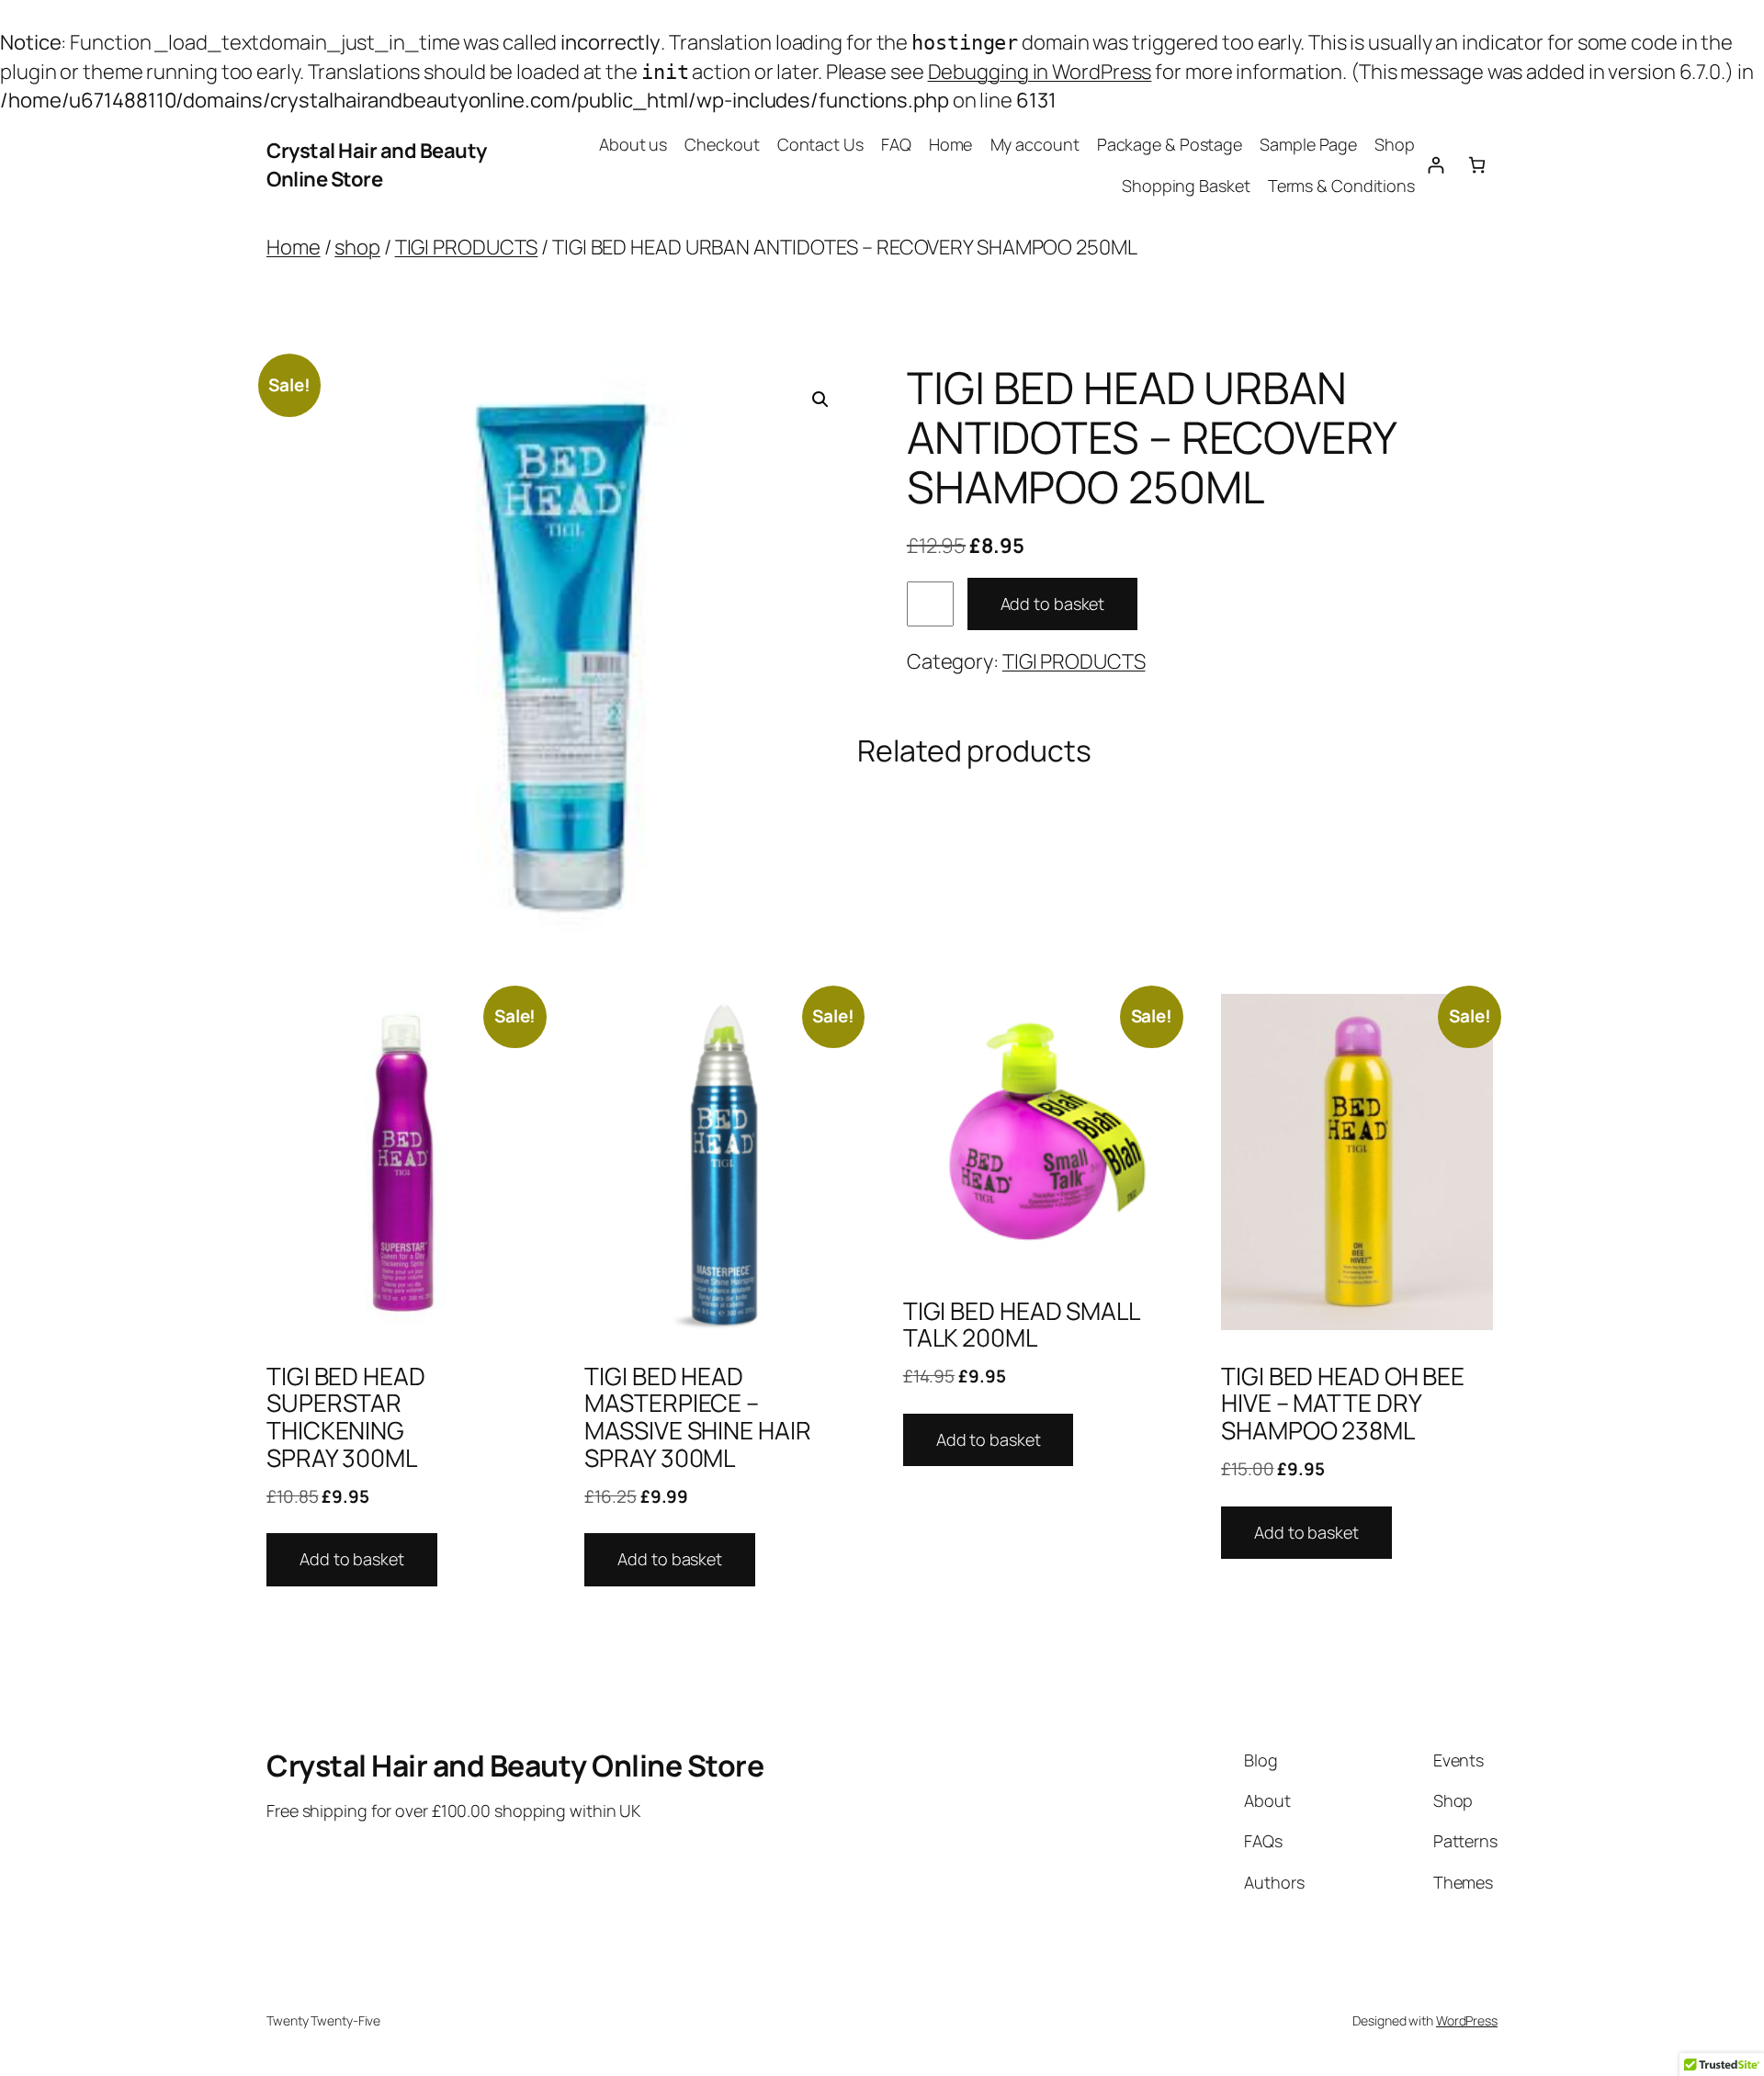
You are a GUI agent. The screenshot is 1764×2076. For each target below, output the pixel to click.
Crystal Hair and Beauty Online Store (377, 165)
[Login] (1436, 165)
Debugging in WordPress (1040, 72)
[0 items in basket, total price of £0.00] (1477, 165)
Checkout (722, 144)
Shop (1395, 144)
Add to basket (1053, 604)
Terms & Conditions (1341, 186)
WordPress (1467, 2020)
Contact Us (820, 144)
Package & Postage (1170, 144)
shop (357, 247)
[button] (820, 400)
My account (1035, 144)
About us (633, 144)
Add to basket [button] (352, 1559)
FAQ (896, 144)
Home (951, 144)
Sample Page (1308, 144)
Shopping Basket (1186, 186)
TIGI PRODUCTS (467, 247)
